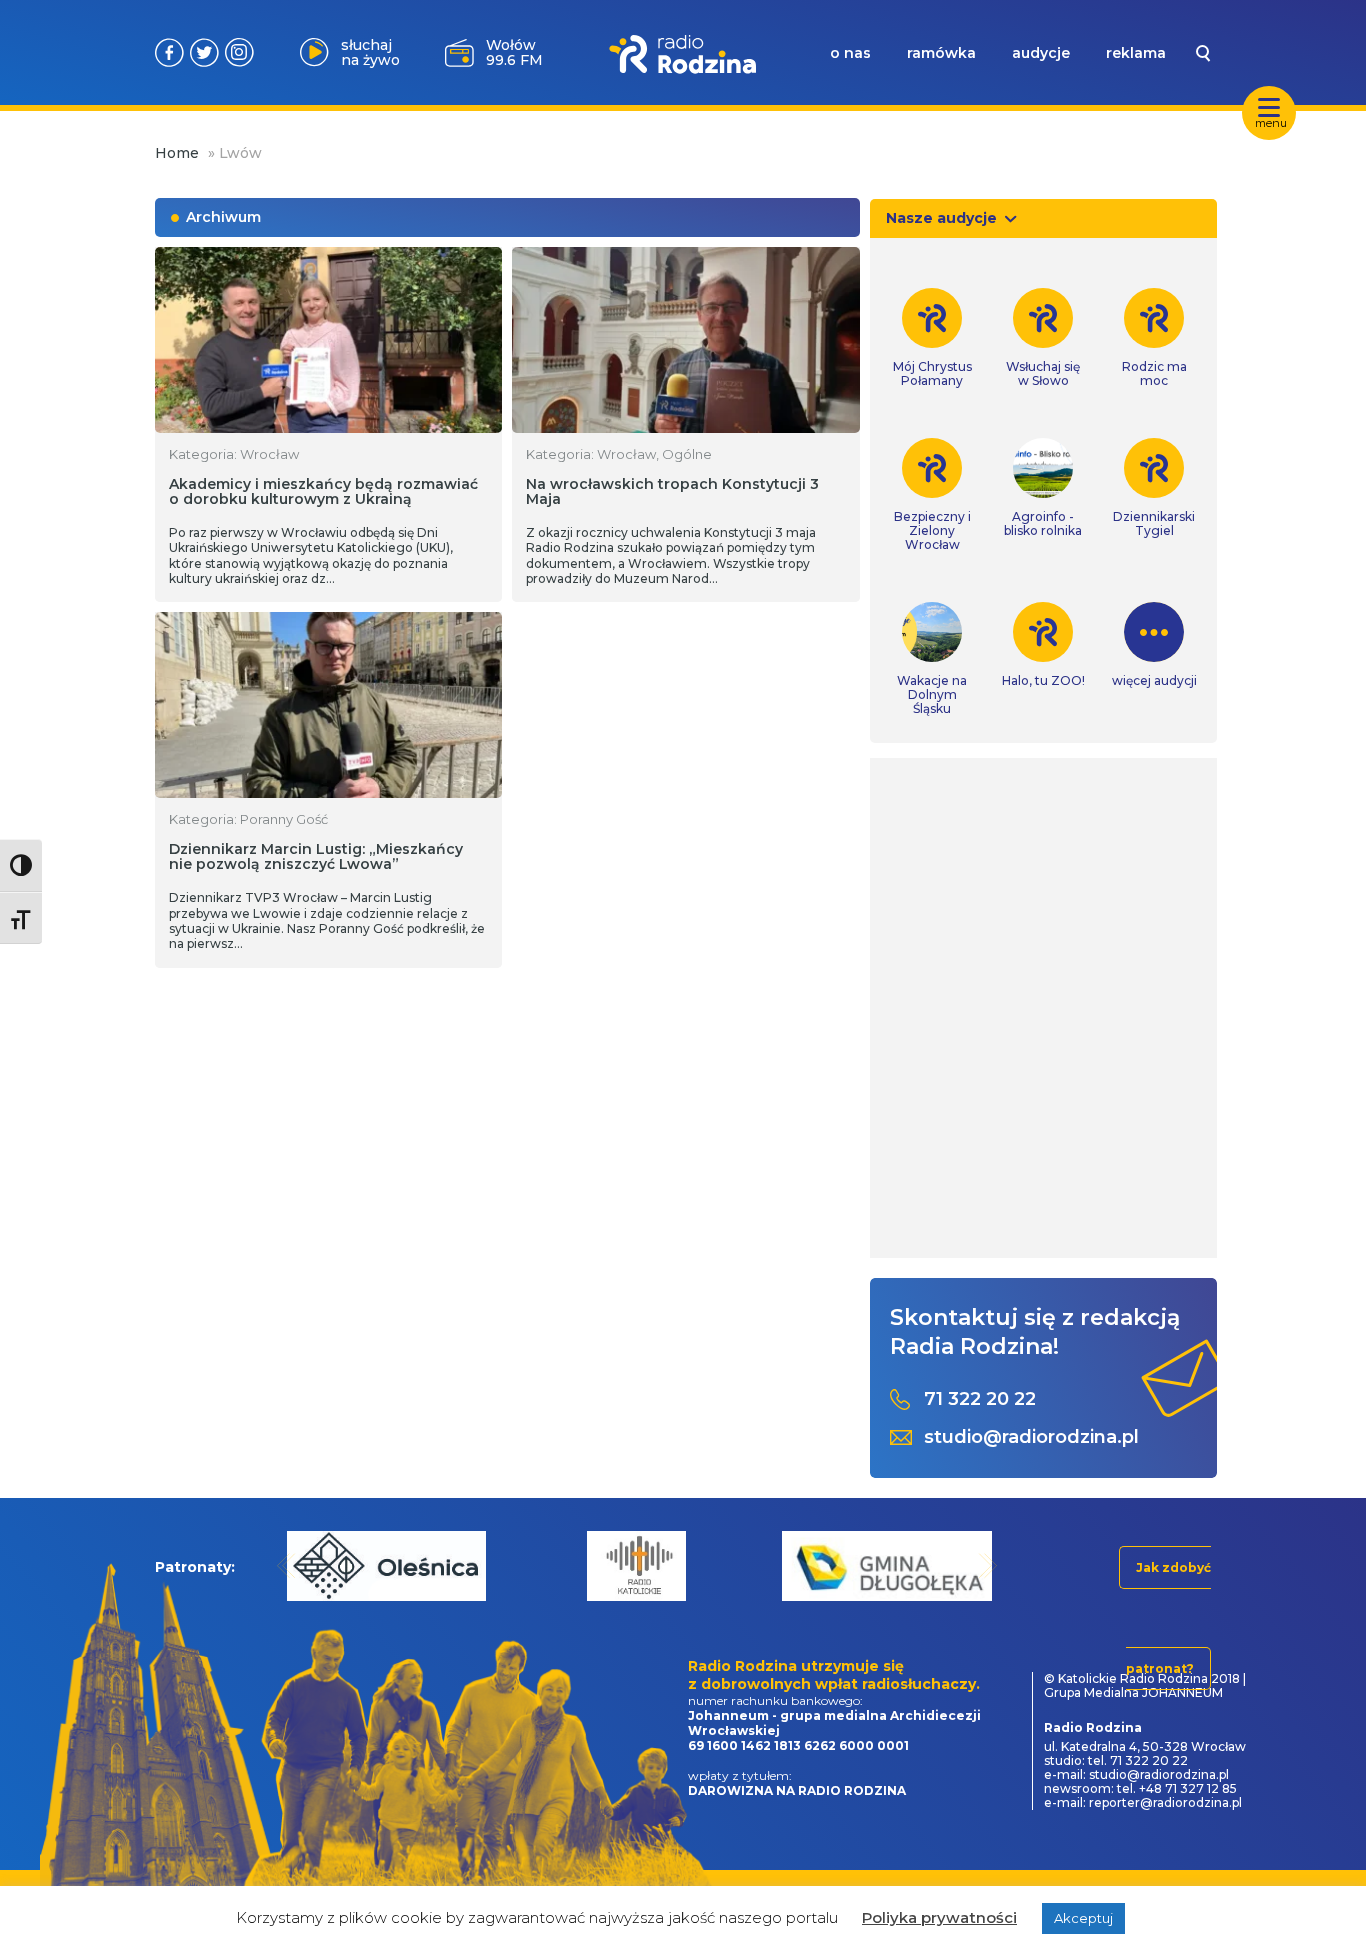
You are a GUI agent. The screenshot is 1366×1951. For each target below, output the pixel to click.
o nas (850, 53)
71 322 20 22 (980, 1399)
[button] (286, 1565)
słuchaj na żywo (370, 52)
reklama (1136, 53)
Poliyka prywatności (939, 1917)
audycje (1041, 53)
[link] (932, 338)
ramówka (941, 53)
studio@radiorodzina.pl (1031, 1437)
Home (177, 153)
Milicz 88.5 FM (514, 52)
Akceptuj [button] (1083, 1918)
